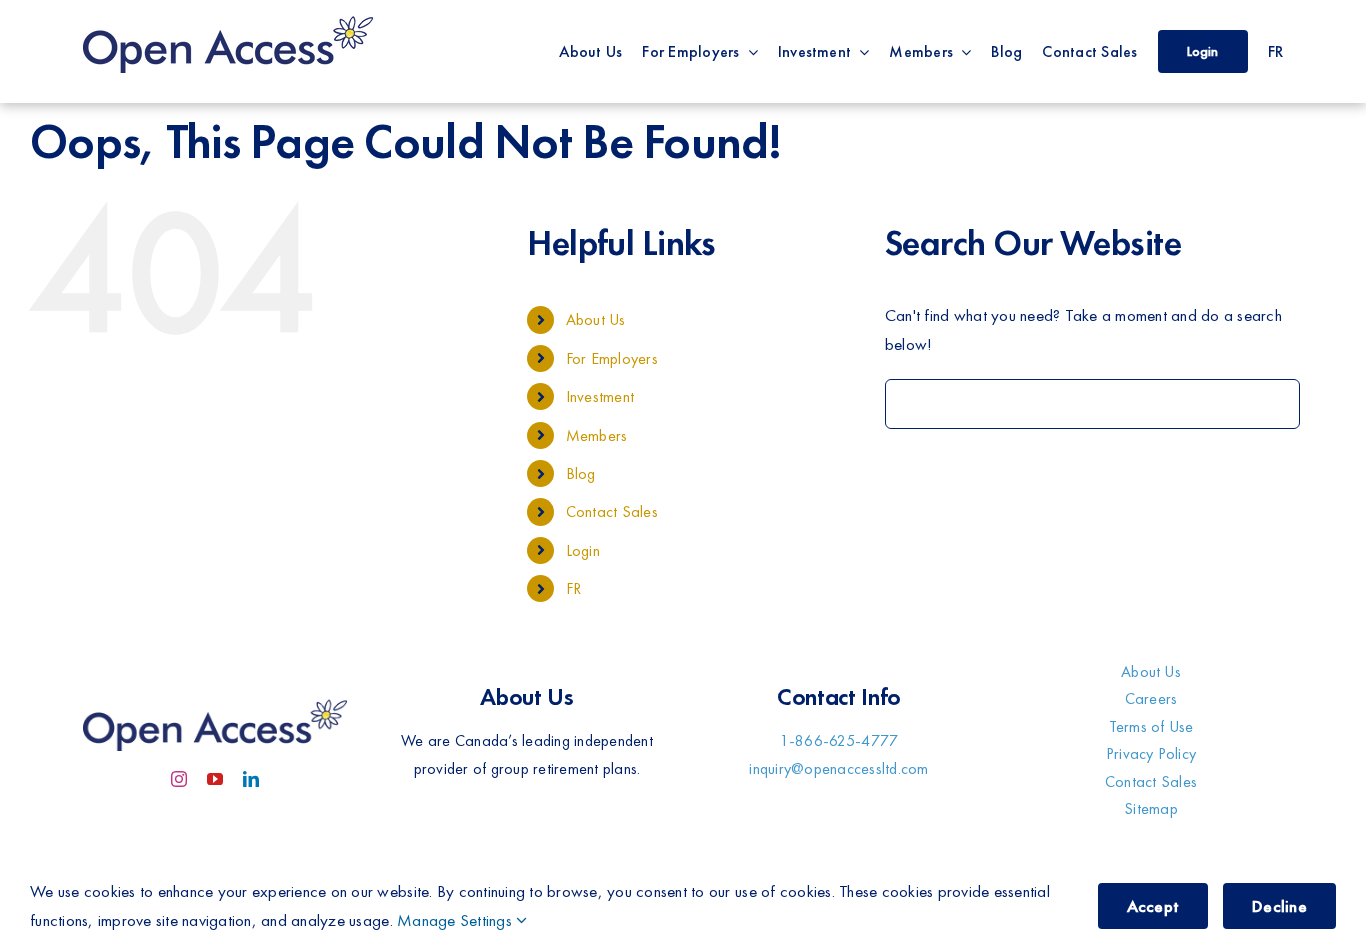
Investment (600, 396)
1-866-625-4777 (839, 740)
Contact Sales (612, 511)
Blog (581, 473)
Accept (1153, 906)
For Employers (612, 358)
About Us (596, 319)
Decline (1279, 906)
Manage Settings (456, 920)
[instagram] (179, 779)
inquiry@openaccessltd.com (838, 768)
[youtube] (215, 779)
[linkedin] (251, 779)
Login (583, 550)
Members (597, 435)
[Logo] (228, 18)
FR (574, 588)
